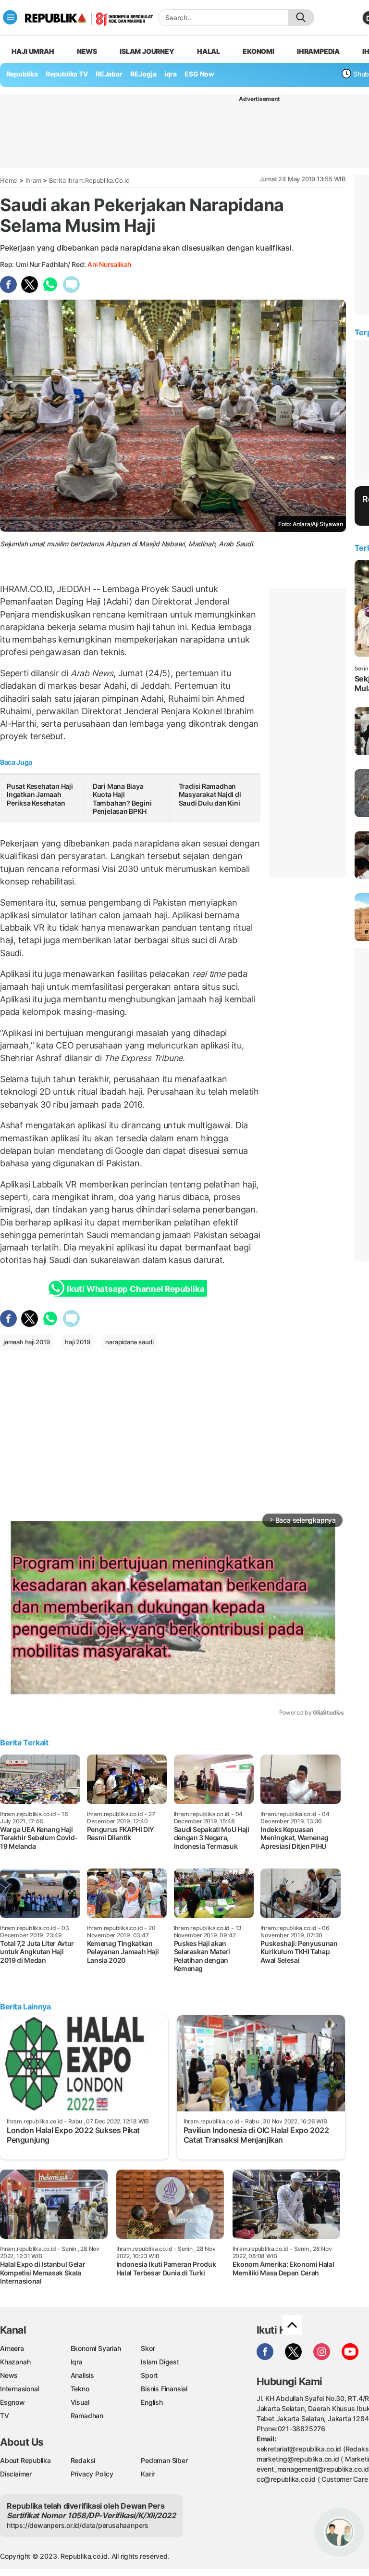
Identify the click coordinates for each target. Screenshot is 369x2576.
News (87, 51)
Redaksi (83, 2460)
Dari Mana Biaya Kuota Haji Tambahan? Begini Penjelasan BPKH (122, 799)
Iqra (77, 2362)
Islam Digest (160, 2362)
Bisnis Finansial (164, 2389)
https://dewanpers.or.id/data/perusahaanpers (78, 2525)
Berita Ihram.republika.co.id (89, 180)
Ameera (12, 2348)
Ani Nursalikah (109, 264)
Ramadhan (87, 2416)
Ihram (33, 180)
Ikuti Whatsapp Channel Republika (135, 1289)
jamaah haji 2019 (27, 1342)
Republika (22, 74)
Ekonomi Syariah (96, 2348)
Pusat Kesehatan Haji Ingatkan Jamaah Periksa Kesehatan (40, 795)
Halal (209, 51)
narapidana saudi (129, 1342)
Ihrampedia (318, 51)
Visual (80, 2402)
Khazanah (15, 2362)
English (152, 2402)
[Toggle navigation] (10, 17)
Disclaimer (16, 2474)
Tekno (80, 2389)
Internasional (19, 2389)
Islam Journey (147, 51)
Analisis (82, 2375)
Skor (148, 2348)
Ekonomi (258, 51)
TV (5, 2416)
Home (9, 180)
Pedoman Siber (164, 2460)
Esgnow (12, 2402)
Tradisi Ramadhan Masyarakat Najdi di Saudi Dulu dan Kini (210, 795)
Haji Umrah (33, 51)
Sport (149, 2375)
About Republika (25, 2460)
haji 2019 (77, 1342)
